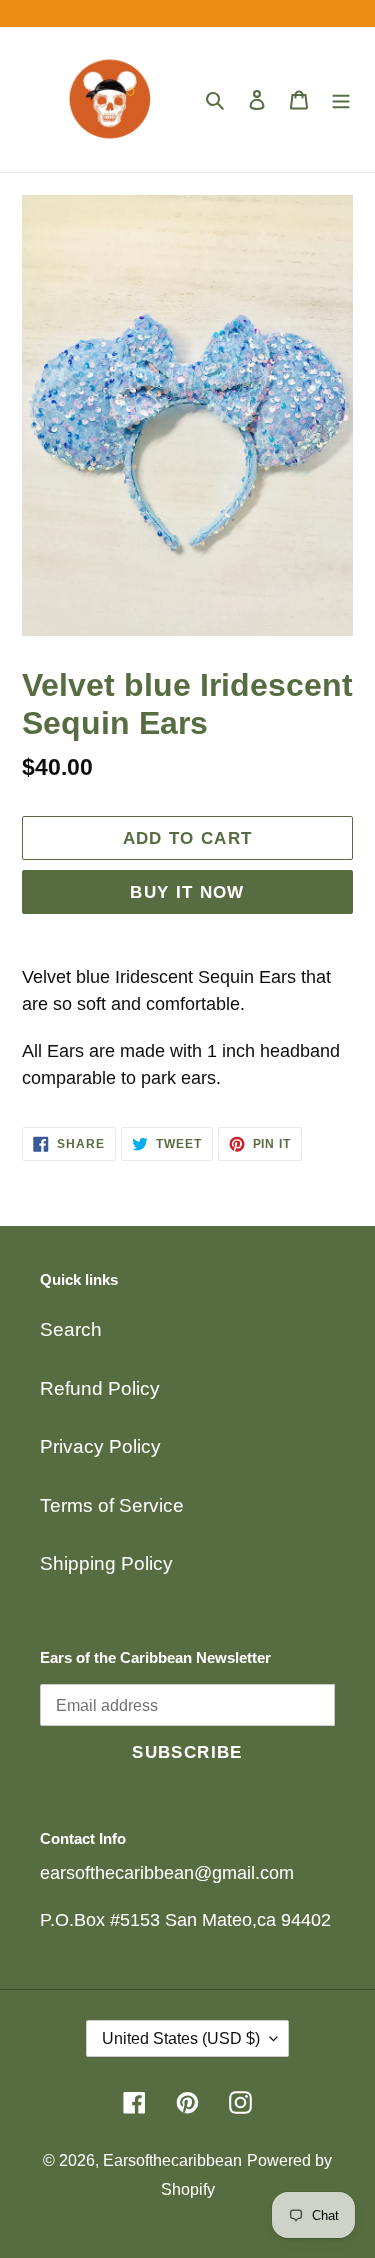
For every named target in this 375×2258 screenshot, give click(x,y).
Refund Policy (100, 1388)
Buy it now (187, 892)
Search (71, 1329)
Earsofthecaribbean (172, 2160)
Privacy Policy (100, 1446)
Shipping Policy (106, 1563)
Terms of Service (112, 1505)
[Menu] (341, 99)
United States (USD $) (181, 2038)
